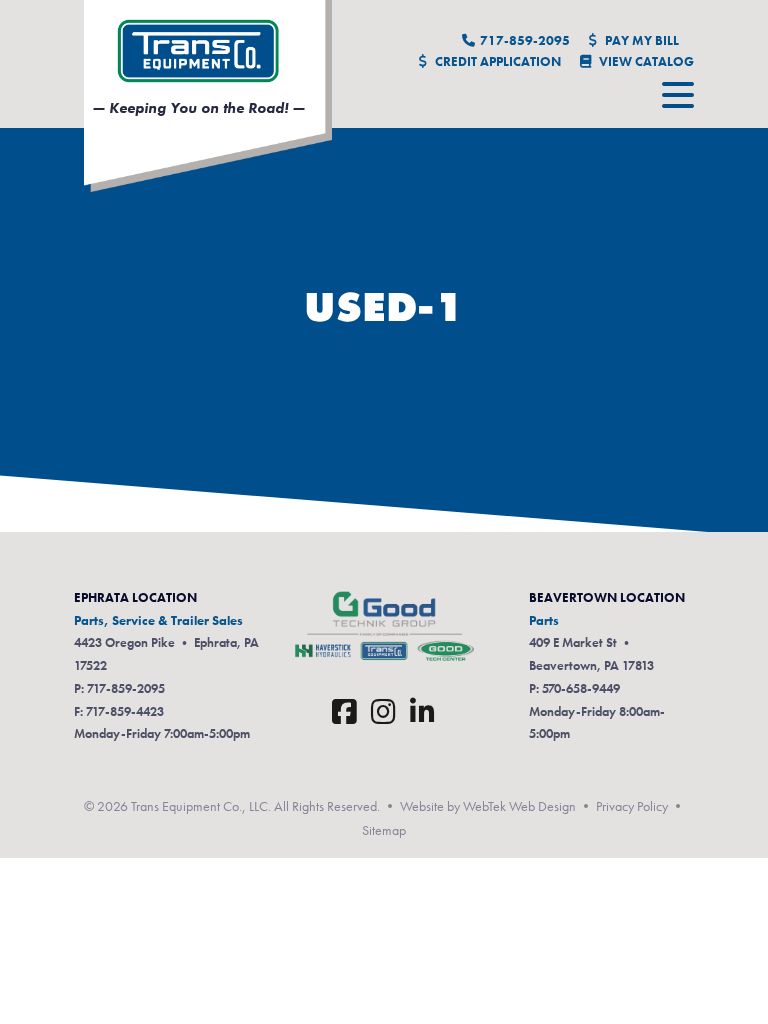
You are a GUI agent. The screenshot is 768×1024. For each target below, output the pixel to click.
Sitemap (384, 830)
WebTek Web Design (519, 806)
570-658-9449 (581, 688)
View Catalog (645, 61)
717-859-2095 (525, 40)
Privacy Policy (632, 806)
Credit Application (496, 61)
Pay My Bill (640, 40)
